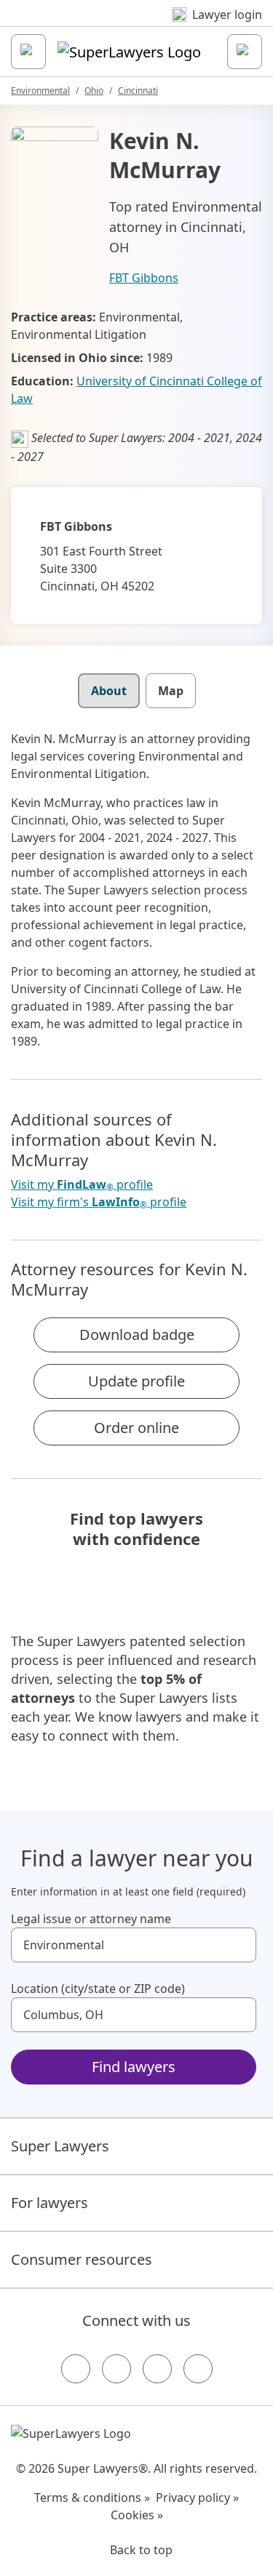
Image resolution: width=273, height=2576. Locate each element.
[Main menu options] (28, 52)
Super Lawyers (60, 2146)
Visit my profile (82, 1185)
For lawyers (50, 2203)
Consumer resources (82, 2259)
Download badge (137, 1335)
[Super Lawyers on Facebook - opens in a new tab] (76, 2369)
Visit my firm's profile (99, 1202)
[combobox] (134, 1945)
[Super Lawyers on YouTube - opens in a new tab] (157, 2369)
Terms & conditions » (92, 2497)
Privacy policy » (197, 2497)
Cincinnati (138, 91)
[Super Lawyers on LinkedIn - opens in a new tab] (198, 2369)
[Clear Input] (239, 1945)
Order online (136, 1428)
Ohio (94, 91)
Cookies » (137, 2515)
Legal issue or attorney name (91, 1919)
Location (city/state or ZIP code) (98, 1989)
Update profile (136, 1381)
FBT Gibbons (144, 278)
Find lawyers (134, 2067)
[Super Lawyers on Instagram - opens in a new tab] (116, 2369)
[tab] (109, 691)
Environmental (40, 91)
